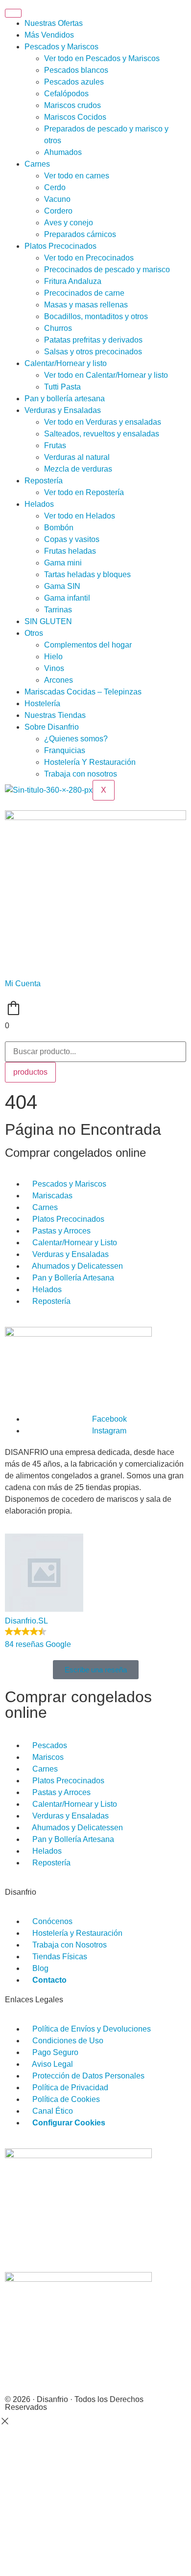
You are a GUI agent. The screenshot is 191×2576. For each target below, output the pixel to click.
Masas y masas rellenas (86, 305)
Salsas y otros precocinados (93, 352)
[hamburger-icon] (13, 13)
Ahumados (63, 152)
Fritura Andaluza (73, 281)
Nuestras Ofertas (54, 23)
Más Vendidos (49, 35)
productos (30, 1072)
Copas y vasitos (72, 539)
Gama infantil (67, 598)
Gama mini (63, 563)
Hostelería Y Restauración (90, 762)
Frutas (55, 445)
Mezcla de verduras (78, 469)
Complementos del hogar (88, 645)
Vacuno (57, 199)
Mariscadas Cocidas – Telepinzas (83, 692)
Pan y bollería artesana (65, 399)
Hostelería (42, 704)
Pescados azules (74, 82)
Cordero (58, 211)
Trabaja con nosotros (81, 774)
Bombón (59, 528)
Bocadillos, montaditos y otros (96, 316)
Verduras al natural (77, 457)
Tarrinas (58, 610)
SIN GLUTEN (48, 621)
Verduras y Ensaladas (63, 410)
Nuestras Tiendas (55, 715)
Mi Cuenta (23, 984)
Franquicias (65, 750)
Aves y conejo (69, 223)
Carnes (37, 164)
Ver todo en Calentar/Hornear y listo (106, 375)
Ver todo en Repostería (84, 492)
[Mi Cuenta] (17, 962)
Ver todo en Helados (80, 516)
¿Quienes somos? (76, 739)
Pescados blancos (76, 70)
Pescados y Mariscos (61, 47)
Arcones (59, 680)
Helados (39, 504)
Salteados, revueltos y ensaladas (102, 434)
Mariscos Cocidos (75, 117)
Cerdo (55, 187)
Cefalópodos (66, 94)
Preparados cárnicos (80, 234)
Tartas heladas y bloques (87, 574)
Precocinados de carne (84, 293)
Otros (34, 633)
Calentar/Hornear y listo (66, 363)
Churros (58, 328)
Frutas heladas (70, 551)
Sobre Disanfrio (52, 727)
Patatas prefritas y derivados (93, 340)
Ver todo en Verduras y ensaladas (103, 422)
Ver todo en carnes (77, 176)
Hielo (53, 657)
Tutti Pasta (62, 387)
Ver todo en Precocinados (89, 258)
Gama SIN (62, 586)
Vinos (54, 668)
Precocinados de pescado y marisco (107, 270)
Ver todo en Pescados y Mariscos (102, 58)
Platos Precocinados (60, 246)
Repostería (44, 481)
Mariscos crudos (72, 105)
